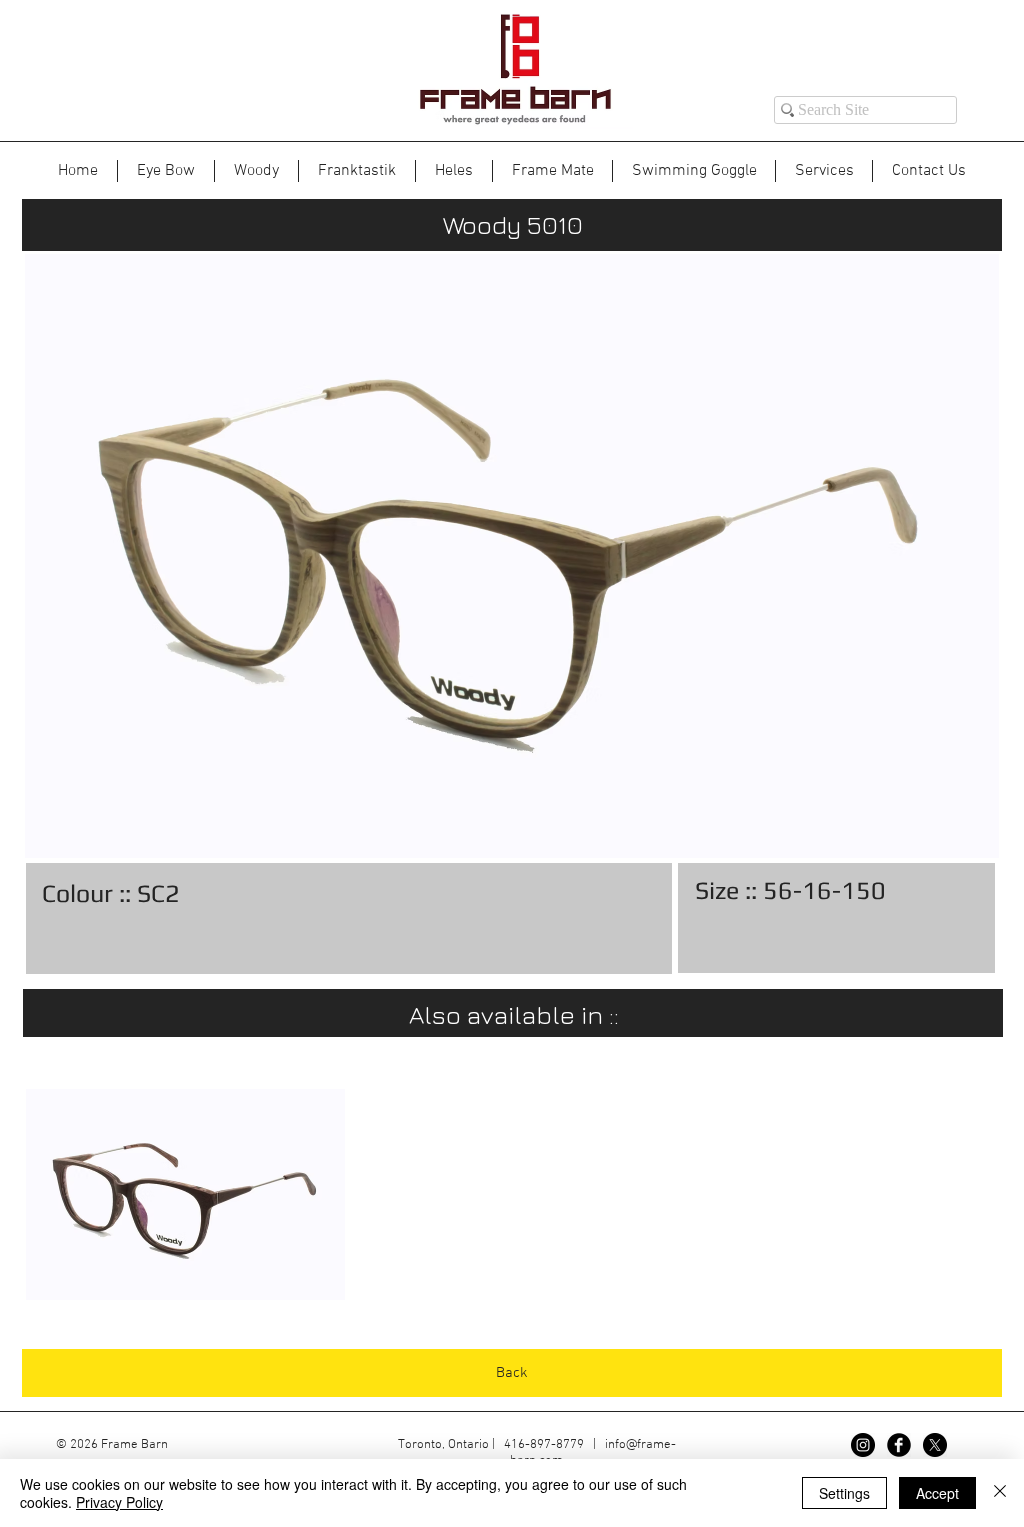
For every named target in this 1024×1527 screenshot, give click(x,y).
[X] (935, 1445)
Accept (937, 1493)
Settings (844, 1493)
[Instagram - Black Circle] (863, 1445)
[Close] (1000, 1493)
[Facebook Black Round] (899, 1445)
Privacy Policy (119, 1502)
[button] (185, 1194)
